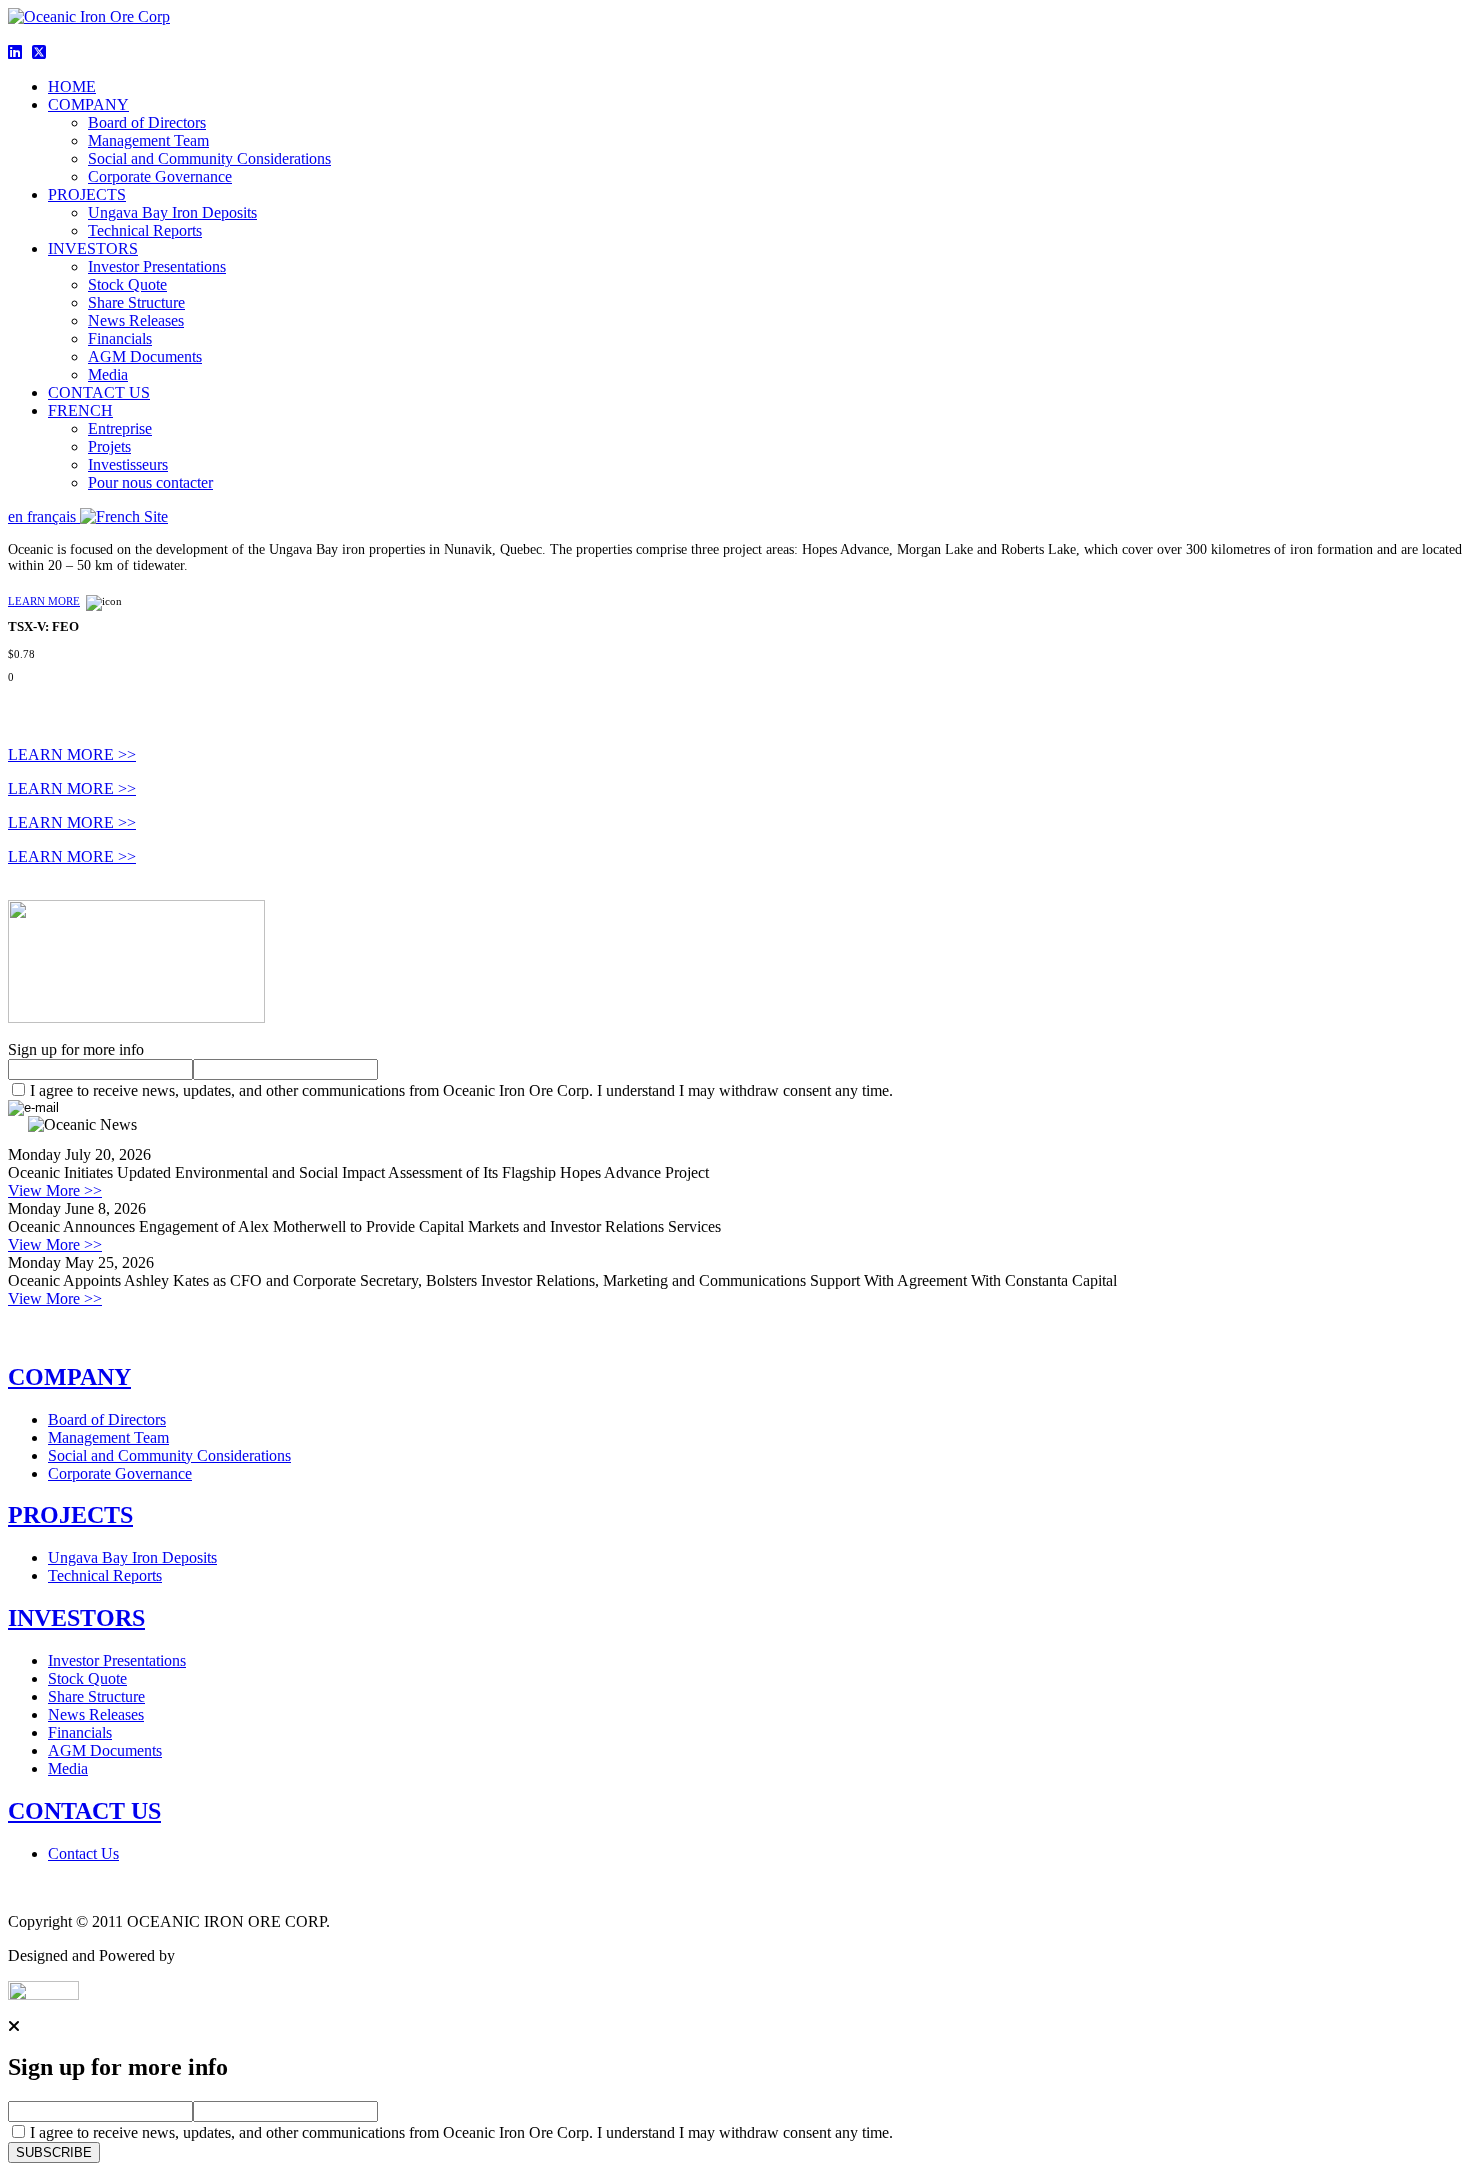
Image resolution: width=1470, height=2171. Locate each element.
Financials (120, 338)
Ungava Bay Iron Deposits (172, 212)
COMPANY (88, 104)
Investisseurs (128, 464)
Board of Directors (147, 122)
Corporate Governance (160, 176)
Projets (109, 446)
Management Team (148, 140)
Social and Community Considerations (209, 158)
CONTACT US (99, 392)
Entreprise (120, 428)
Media (108, 374)
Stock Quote (127, 284)
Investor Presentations (157, 266)
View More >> (55, 1190)
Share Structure (136, 302)
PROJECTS (87, 194)
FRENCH (80, 410)
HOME (72, 86)
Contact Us (83, 1853)
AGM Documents (145, 356)
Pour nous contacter (150, 482)
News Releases (136, 320)
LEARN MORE (44, 601)
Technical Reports (145, 230)
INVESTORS (93, 248)
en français (44, 516)
